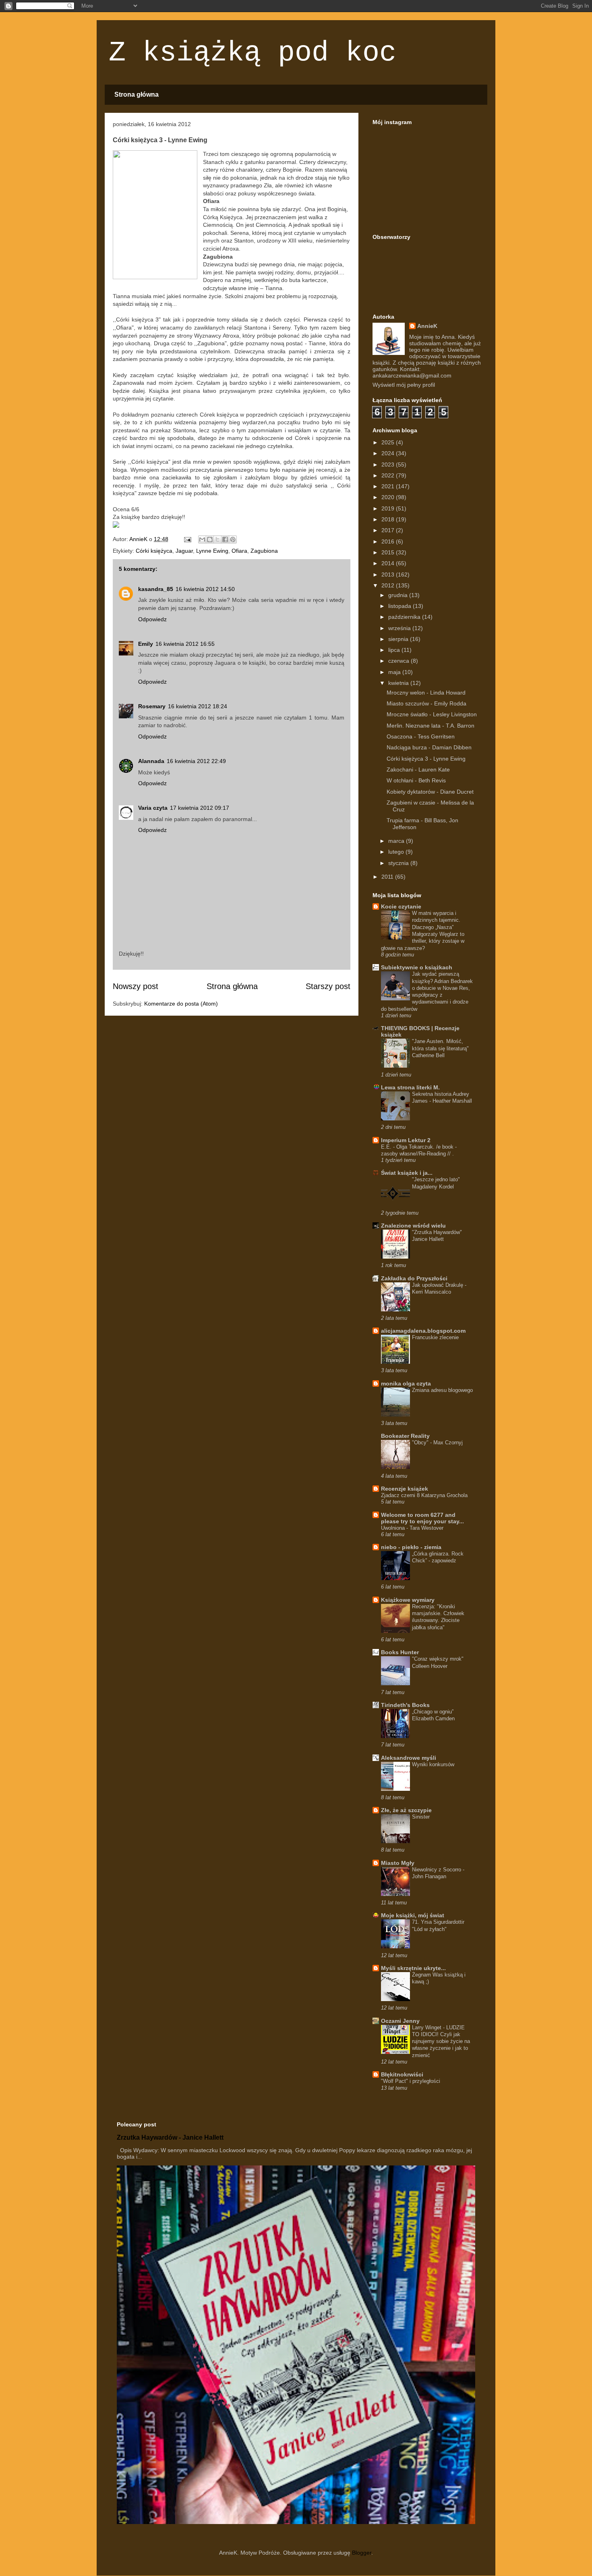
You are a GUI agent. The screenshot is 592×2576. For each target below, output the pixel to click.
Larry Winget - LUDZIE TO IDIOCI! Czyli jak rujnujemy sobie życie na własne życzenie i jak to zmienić (441, 2041)
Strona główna (137, 94)
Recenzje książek (405, 1489)
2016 (389, 541)
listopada (401, 606)
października (405, 617)
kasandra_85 (156, 589)
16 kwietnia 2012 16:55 (185, 644)
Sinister (421, 1817)
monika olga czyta (406, 1383)
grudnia (399, 595)
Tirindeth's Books (405, 1705)
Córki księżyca (154, 551)
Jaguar (184, 551)
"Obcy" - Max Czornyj (437, 1443)
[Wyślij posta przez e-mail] (187, 539)
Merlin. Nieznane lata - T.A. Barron (431, 726)
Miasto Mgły (398, 1863)
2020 (389, 497)
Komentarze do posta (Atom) (181, 1004)
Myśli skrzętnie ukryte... (413, 1968)
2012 (389, 585)
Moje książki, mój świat (413, 1915)
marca (397, 841)
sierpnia (399, 639)
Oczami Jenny (400, 2021)
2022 (389, 475)
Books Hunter (400, 1652)
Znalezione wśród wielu (413, 1226)
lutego (397, 852)
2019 (389, 508)
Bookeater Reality (405, 1436)
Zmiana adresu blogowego (442, 1390)
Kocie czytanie (401, 906)
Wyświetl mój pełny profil (404, 385)
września (400, 628)
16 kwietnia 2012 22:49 (196, 761)
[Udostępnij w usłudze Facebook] (225, 539)
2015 (389, 552)
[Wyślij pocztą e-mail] (202, 539)
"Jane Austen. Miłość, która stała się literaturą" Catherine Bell (440, 1048)
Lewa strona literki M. (410, 1087)
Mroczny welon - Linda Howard (426, 693)
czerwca (399, 661)
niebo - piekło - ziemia (411, 1547)
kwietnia (399, 683)
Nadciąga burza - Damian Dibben (429, 747)
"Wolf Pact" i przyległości (411, 2081)
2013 (389, 575)
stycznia (399, 863)
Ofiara (239, 551)
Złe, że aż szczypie (406, 1810)
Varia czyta (153, 808)
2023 (389, 465)
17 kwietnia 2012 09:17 (200, 808)
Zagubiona (264, 551)
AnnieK (427, 326)
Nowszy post (136, 986)
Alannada (151, 761)
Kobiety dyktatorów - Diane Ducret (430, 792)
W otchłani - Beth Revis (416, 780)
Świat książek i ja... (407, 1173)
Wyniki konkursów (433, 1764)
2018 (389, 519)
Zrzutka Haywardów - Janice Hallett (170, 2137)
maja (395, 672)
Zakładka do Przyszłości (414, 1278)
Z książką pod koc (253, 53)
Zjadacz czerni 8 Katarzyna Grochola (424, 1495)
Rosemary (152, 706)
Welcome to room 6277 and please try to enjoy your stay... (422, 1518)
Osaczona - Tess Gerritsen (421, 736)
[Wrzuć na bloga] (210, 539)
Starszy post (328, 986)
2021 (389, 486)
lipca (395, 650)
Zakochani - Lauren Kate (418, 769)
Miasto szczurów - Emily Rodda (426, 703)
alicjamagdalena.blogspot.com (423, 1331)
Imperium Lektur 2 (406, 1140)
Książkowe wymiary (408, 1600)
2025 (389, 442)
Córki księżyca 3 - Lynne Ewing (426, 759)
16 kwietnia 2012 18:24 (198, 706)
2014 (389, 563)
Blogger (362, 2553)
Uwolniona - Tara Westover (412, 1528)
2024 (389, 453)
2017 (389, 530)
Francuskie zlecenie (435, 1337)
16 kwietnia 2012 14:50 (205, 589)
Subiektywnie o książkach (417, 967)
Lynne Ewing (212, 551)
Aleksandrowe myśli (409, 1758)
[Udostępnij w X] (217, 539)
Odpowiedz (152, 619)
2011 (388, 877)
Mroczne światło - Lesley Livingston (432, 714)
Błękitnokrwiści (402, 2074)
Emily (146, 644)
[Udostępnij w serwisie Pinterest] (233, 539)
